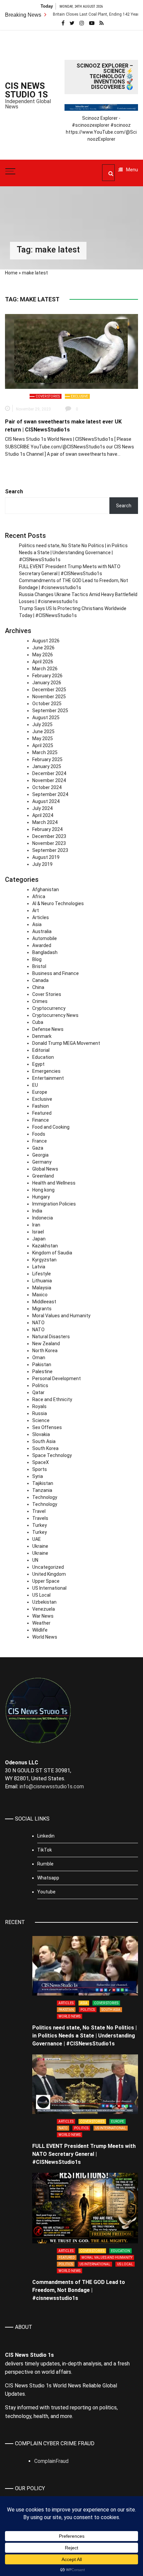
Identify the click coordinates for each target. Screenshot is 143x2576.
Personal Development (57, 1378)
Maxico (40, 1295)
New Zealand (46, 1344)
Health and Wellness (54, 1183)
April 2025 (43, 745)
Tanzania (42, 1490)
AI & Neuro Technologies (58, 903)
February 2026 (47, 676)
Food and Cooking (51, 1127)
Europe (40, 1092)
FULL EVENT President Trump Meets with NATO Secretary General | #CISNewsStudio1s (84, 2154)
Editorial (41, 1050)
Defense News (48, 1029)
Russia (40, 1413)
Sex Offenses (47, 1427)
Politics (40, 1385)
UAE (37, 1539)
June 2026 (43, 648)
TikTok (45, 1850)
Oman (39, 1358)
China (38, 987)
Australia (42, 931)
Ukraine (40, 1546)
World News (45, 1637)
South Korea (45, 1448)
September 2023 (50, 850)
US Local (41, 1595)
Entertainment (48, 1078)
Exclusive (79, 396)
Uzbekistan (44, 1602)
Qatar (38, 1392)
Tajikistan (43, 1483)
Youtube (46, 1892)
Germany (42, 1162)
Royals (39, 1406)
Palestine (42, 1371)
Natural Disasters (51, 1337)
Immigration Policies (54, 1204)
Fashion (41, 1106)
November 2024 (49, 780)
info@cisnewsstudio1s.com (52, 1786)
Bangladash (45, 952)
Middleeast (44, 1302)
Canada (40, 980)
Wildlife (40, 1630)
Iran (36, 1225)
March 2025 (45, 752)
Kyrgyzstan (44, 1260)
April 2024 (43, 815)
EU (35, 1085)
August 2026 (46, 641)
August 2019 (46, 857)
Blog (37, 959)
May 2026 (43, 655)
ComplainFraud (51, 2461)
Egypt (38, 1064)
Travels (40, 1518)
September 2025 (50, 711)
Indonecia (43, 1218)
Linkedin (46, 1836)
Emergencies (46, 1071)
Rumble (45, 1864)
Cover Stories (48, 396)
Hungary (41, 1197)
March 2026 (45, 669)
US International (49, 1588)
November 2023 (49, 843)
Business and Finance (56, 973)
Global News (45, 1169)
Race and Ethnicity (52, 1399)
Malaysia (42, 1288)
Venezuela (44, 1609)
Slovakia (41, 1434)
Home (11, 273)
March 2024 (45, 822)
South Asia (44, 1441)
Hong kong (43, 1190)
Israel (38, 1232)
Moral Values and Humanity (61, 1316)
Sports (40, 1469)
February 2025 (47, 759)
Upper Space (46, 1581)
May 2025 (43, 738)
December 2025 (49, 690)
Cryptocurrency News (55, 1015)
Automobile (45, 938)
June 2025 (43, 731)
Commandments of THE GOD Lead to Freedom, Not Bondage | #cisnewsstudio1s (79, 2290)
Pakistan (42, 1365)
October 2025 (47, 704)
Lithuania (42, 1281)
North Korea (45, 1351)
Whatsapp (48, 1878)
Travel (39, 1511)
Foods (39, 1134)
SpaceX (41, 1462)
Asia (37, 924)
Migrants (42, 1309)
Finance (41, 1120)
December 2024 (49, 773)
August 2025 (46, 718)
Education (43, 1057)
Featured (42, 1113)
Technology (45, 1497)
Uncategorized (48, 1567)
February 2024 (47, 829)
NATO (38, 1323)
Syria (38, 1476)
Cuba (38, 1022)
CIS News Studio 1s (26, 90)
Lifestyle (42, 1274)
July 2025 (42, 724)
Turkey (40, 1525)
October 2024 (47, 787)
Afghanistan (46, 889)
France (40, 1141)
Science (41, 1420)
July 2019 (42, 864)
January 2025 (47, 766)
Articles (41, 917)
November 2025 (49, 697)
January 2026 (47, 683)
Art (36, 910)
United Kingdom (49, 1574)
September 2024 (50, 794)
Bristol (39, 966)
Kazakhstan (45, 1246)
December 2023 (49, 836)
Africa (39, 896)
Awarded (42, 945)
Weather (41, 1623)
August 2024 (46, 801)
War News (43, 1616)
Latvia (39, 1267)
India (37, 1211)
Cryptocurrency (49, 1008)
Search (14, 491)
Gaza (38, 1148)
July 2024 (42, 808)
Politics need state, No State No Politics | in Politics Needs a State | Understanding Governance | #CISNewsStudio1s (73, 553)
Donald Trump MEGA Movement (66, 1043)
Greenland (43, 1176)
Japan (39, 1239)
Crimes (40, 1001)
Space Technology (52, 1455)
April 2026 (43, 662)
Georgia (40, 1155)
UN (35, 1560)
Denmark (42, 1036)
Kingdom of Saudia (52, 1253)
